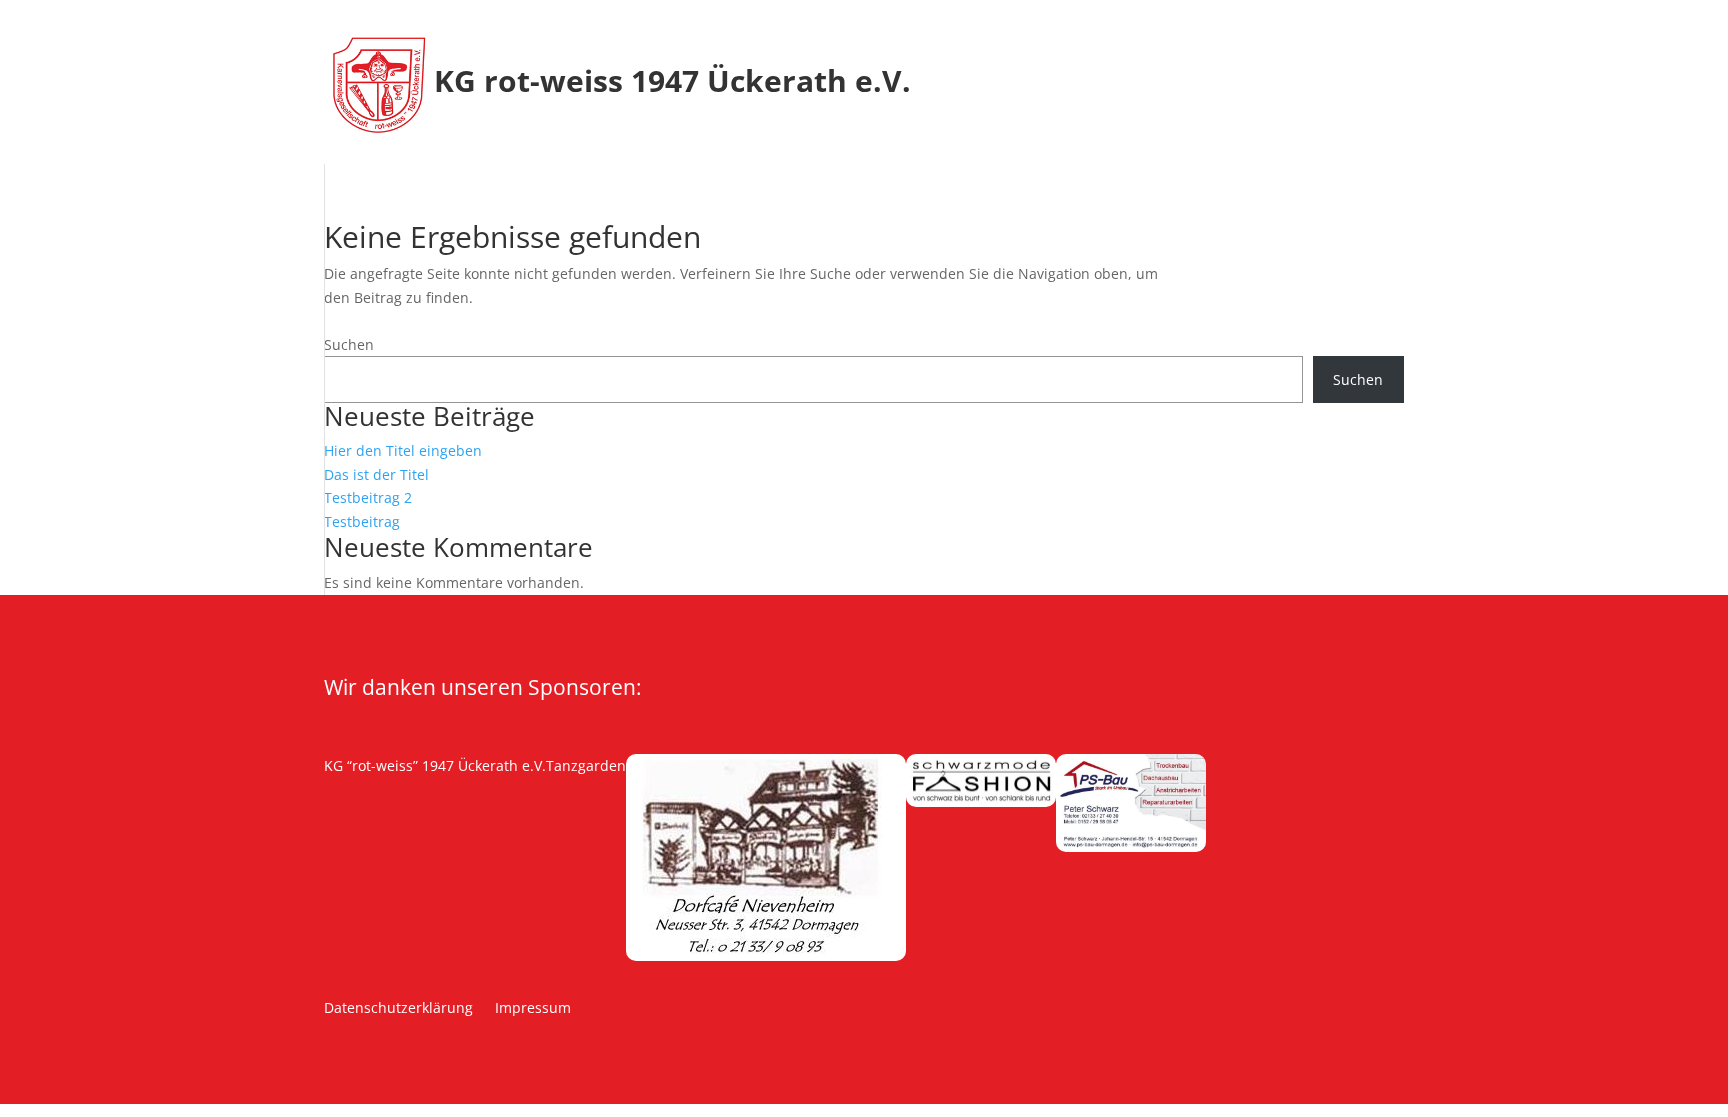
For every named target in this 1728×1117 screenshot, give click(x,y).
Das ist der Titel (376, 474)
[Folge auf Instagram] (369, 797)
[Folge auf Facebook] (329, 797)
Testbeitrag (362, 521)
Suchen (349, 344)
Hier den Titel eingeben (403, 450)
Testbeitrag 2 (368, 497)
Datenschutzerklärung (398, 1009)
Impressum (533, 1009)
